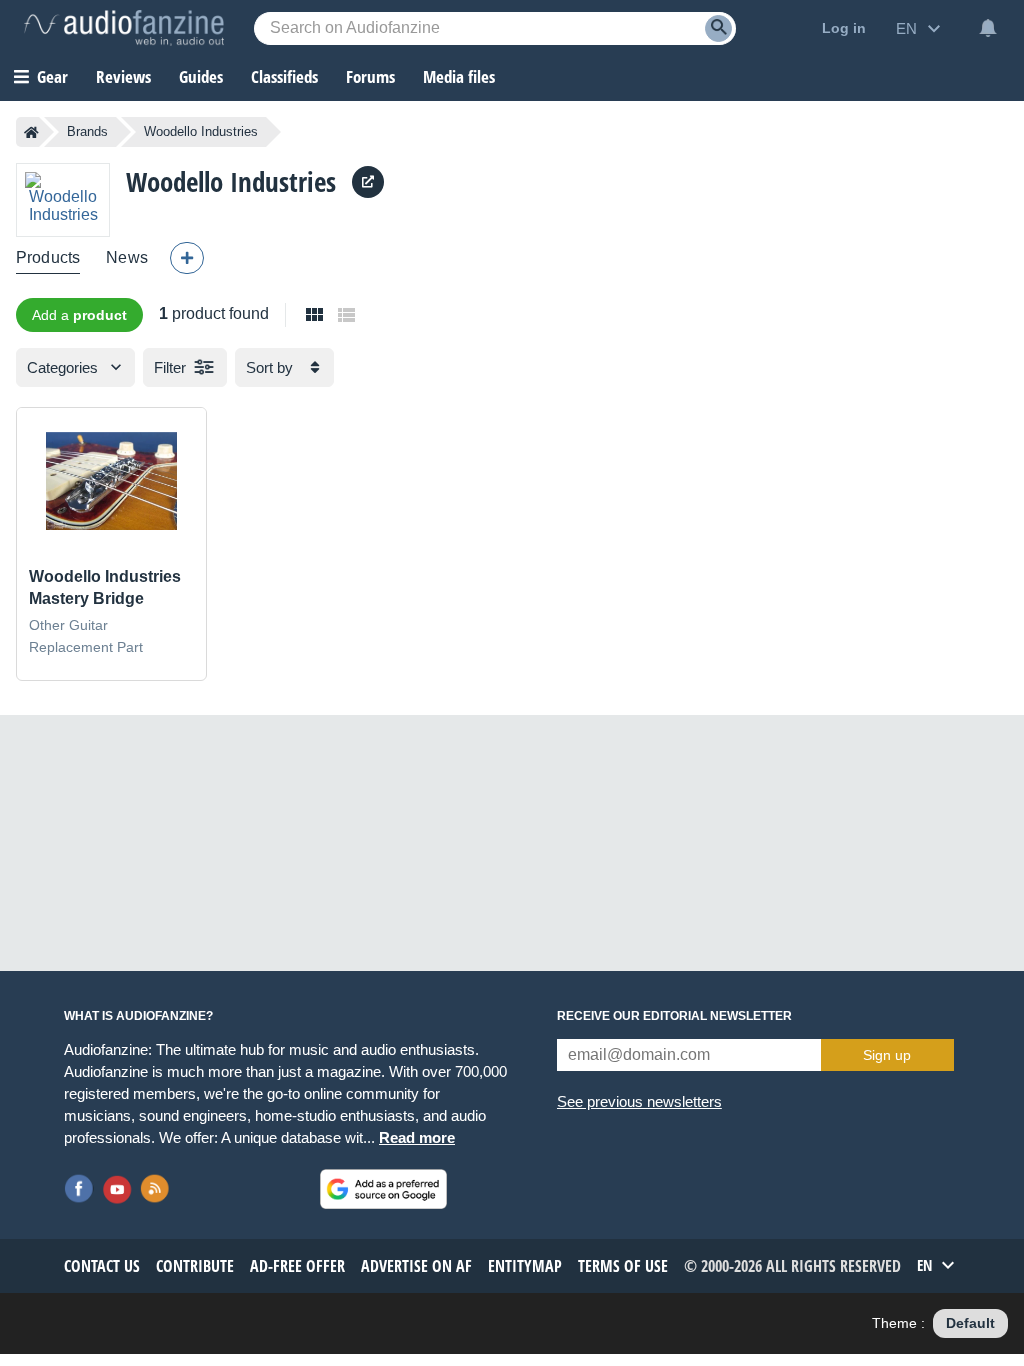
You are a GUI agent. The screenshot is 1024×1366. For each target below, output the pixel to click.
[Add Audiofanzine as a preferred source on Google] (383, 1189)
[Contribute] (187, 258)
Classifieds (284, 76)
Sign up (887, 1055)
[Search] (718, 28)
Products (48, 257)
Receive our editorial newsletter (674, 1016)
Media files (459, 76)
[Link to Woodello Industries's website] (368, 182)
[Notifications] (988, 28)
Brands (87, 131)
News (127, 257)
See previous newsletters (639, 1101)
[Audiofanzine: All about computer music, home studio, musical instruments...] (124, 28)
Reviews (123, 76)
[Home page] (31, 132)
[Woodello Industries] (63, 199)
